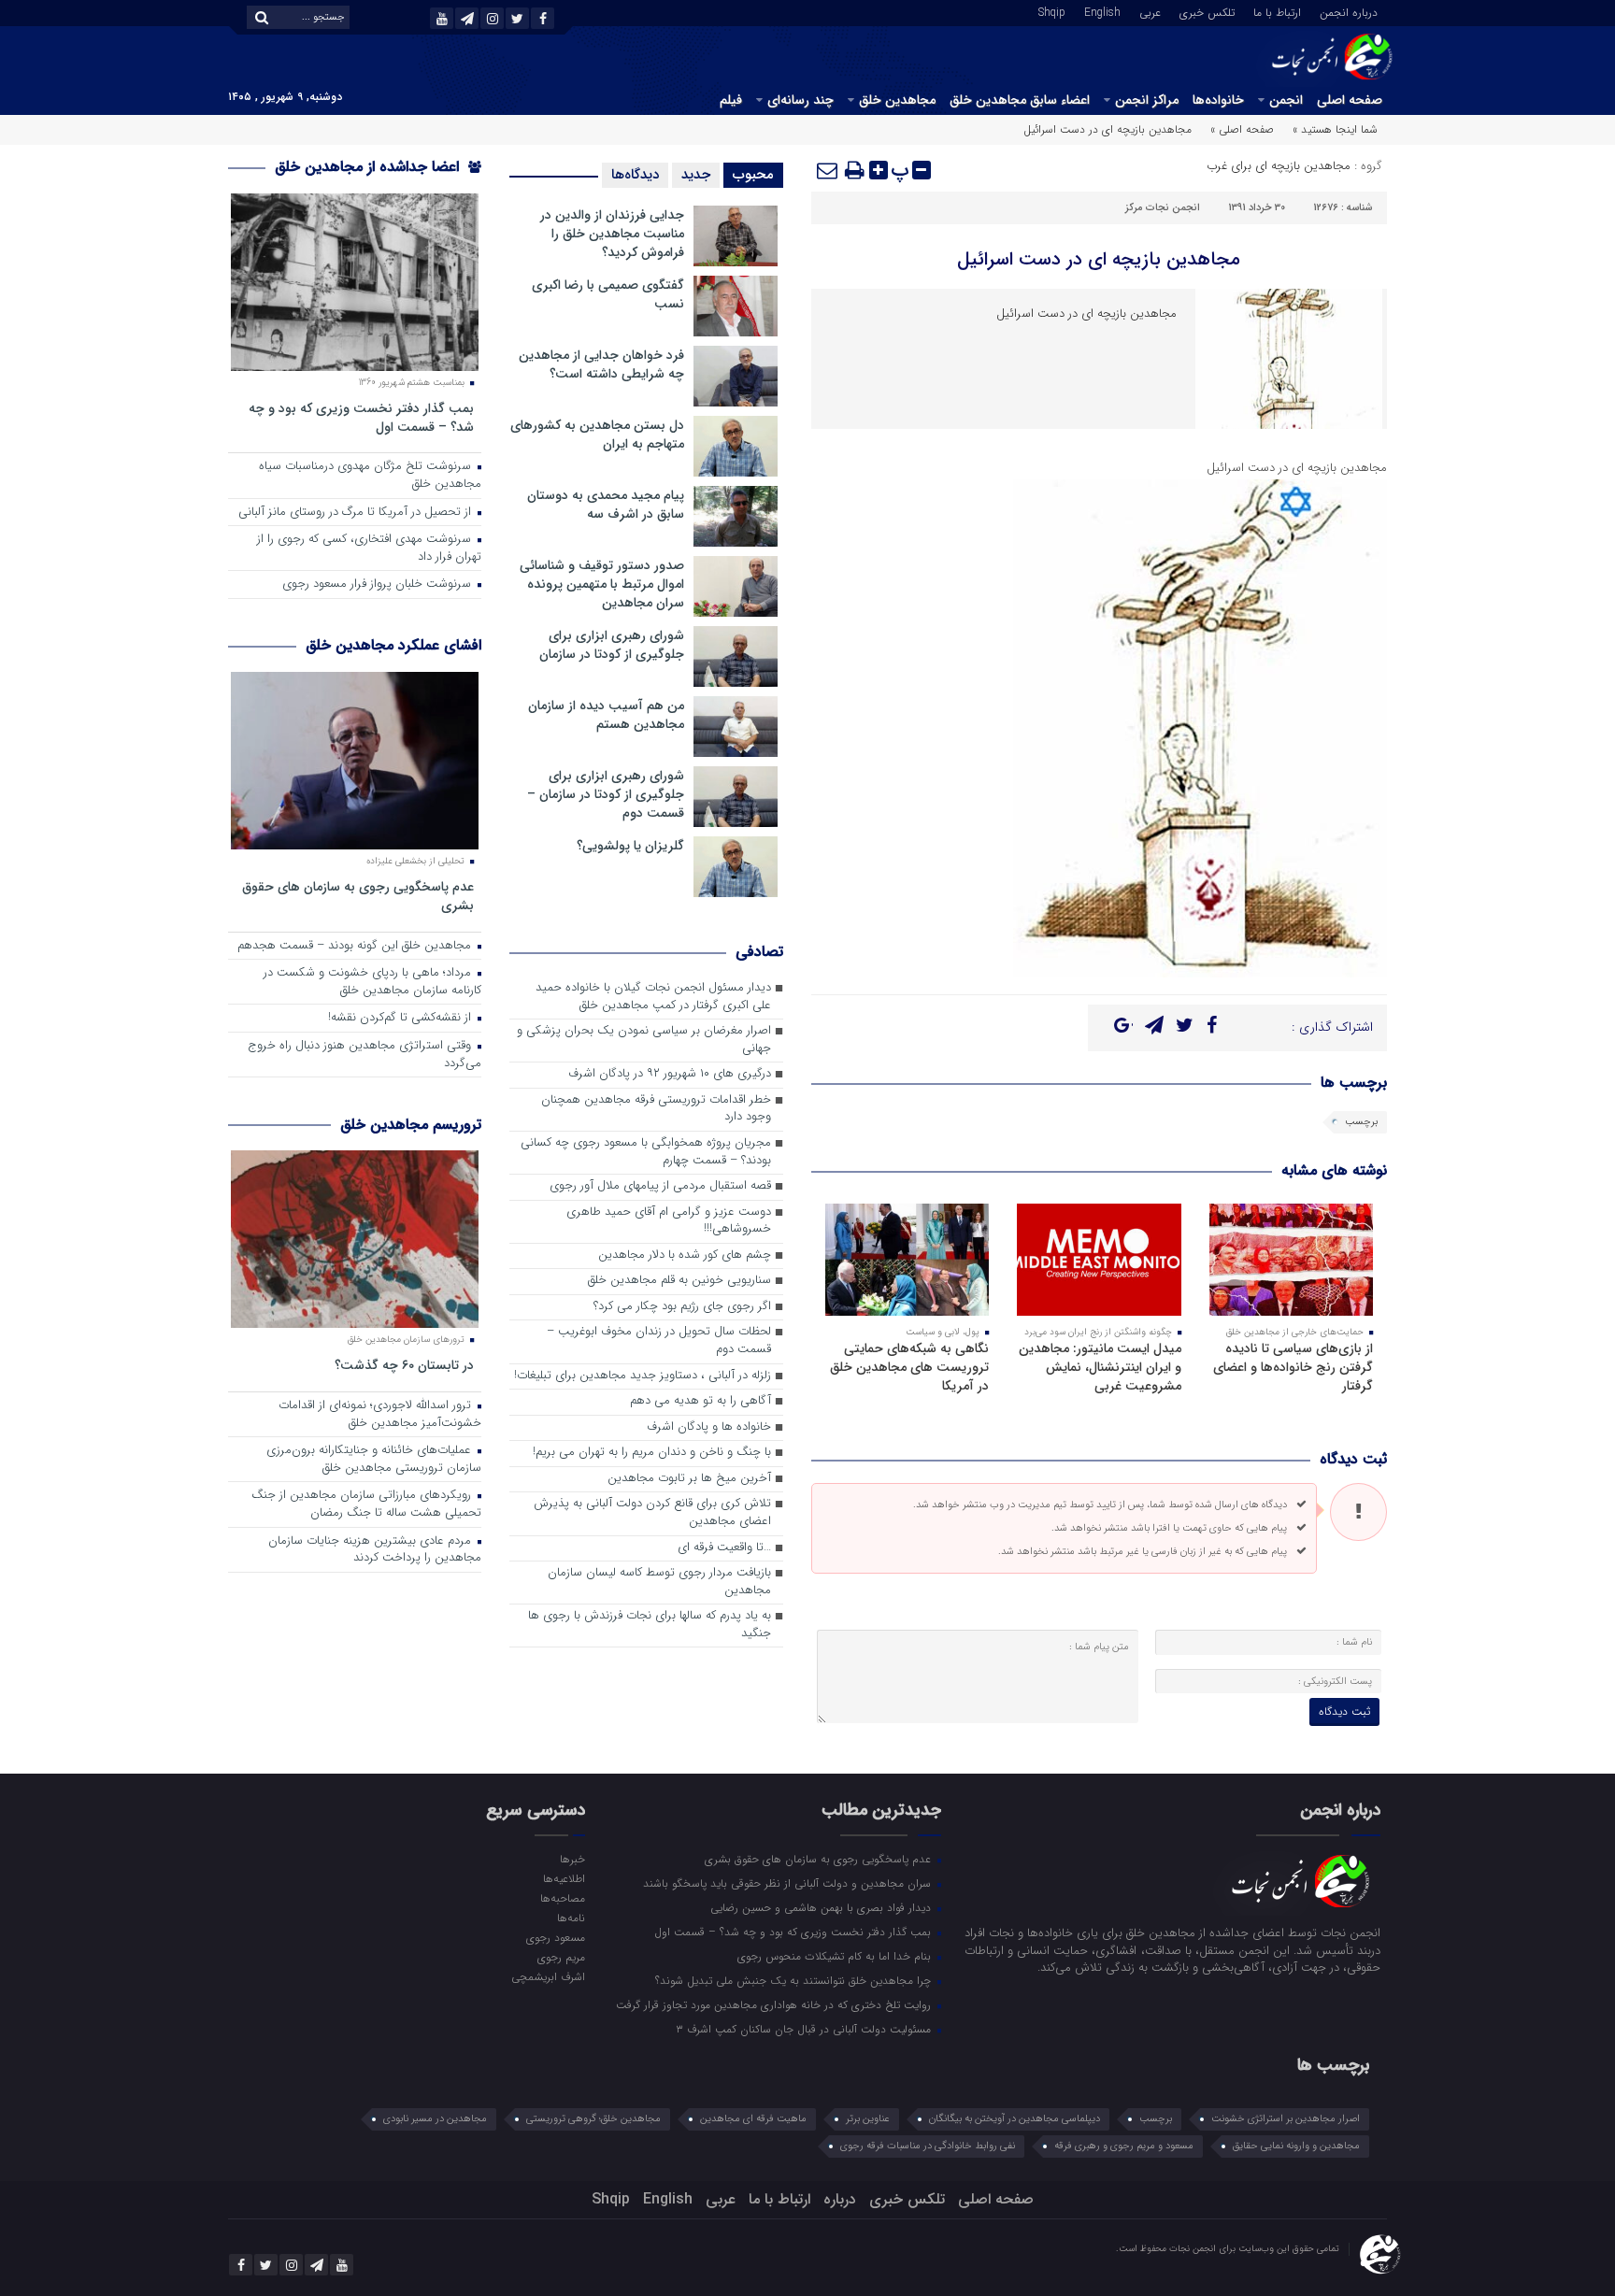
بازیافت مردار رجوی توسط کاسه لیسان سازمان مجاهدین (659, 1582)
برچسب (1361, 1122)
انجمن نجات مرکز (1163, 208)
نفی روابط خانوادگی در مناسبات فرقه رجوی (928, 2146)
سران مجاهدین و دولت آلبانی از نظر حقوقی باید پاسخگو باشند (789, 1883)
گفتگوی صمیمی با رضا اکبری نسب (608, 294)
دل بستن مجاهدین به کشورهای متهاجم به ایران (597, 435)
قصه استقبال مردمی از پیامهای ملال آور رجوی (660, 1186)
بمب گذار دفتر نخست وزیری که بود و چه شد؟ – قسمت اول (361, 417)
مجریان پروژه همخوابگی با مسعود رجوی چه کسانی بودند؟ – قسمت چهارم (646, 1152)
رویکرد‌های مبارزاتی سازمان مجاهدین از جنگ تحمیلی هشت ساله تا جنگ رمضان (366, 1505)
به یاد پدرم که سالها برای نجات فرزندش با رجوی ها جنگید (650, 1625)
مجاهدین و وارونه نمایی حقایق (1296, 2146)
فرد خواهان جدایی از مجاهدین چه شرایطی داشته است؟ (601, 364)
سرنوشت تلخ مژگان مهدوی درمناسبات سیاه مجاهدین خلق (370, 476)
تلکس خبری (1207, 11)
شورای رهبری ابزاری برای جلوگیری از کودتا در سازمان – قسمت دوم (606, 794)
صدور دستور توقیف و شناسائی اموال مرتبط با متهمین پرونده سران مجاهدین (602, 584)
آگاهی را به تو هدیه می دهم (700, 1401)
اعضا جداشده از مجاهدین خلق (369, 167)
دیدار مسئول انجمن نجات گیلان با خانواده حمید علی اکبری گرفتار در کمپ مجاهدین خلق (653, 997)
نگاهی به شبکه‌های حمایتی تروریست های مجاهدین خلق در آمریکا (909, 1367)
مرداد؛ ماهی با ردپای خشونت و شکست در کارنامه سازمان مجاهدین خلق (372, 982)
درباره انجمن (1349, 11)
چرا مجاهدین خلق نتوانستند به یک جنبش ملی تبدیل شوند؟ (795, 1980)
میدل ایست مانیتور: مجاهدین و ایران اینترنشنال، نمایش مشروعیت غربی (1100, 1367)
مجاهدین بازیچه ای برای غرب (1279, 166)
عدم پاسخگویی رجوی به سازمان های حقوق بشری (358, 896)
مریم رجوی (561, 1957)
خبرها (572, 1859)
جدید (696, 175)
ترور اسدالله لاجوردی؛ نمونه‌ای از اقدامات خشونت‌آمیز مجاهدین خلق (380, 1415)
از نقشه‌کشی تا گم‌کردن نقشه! (401, 1018)
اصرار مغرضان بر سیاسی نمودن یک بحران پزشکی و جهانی (644, 1040)
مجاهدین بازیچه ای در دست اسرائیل (1099, 259)
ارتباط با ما (1277, 11)
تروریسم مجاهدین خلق (411, 1125)
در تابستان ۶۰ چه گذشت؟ (404, 1365)
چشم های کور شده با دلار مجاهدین (685, 1255)
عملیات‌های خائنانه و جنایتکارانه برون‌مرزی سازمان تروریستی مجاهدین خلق (374, 1460)
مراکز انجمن (1147, 100)
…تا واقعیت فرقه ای (724, 1548)
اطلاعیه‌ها (564, 1878)
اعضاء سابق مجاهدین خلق (1020, 100)
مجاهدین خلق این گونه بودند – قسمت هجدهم (356, 946)
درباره (840, 2199)
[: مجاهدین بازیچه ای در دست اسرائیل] (828, 170)
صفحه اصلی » (1242, 129)
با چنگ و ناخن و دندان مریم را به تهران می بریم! (652, 1453)
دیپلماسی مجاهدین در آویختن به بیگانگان (1015, 2119)
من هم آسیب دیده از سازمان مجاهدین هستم (606, 715)
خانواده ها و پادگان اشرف (709, 1427)
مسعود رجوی (555, 1937)
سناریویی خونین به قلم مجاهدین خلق (679, 1281)
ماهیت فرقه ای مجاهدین (753, 2119)
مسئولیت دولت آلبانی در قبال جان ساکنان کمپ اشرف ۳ (805, 2029)
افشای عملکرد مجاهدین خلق (393, 645)
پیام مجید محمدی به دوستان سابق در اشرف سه (606, 505)
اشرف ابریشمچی (548, 1976)
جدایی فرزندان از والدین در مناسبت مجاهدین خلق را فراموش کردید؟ (612, 234)
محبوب (753, 175)
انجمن (1286, 100)
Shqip (1052, 11)
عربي (1150, 11)
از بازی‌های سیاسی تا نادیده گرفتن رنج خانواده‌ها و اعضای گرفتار (1293, 1367)
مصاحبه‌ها (562, 1898)
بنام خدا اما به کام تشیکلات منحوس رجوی (836, 1956)
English (1102, 11)
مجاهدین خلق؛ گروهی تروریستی (593, 2119)
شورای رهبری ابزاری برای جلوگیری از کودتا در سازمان (612, 645)
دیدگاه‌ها (635, 175)
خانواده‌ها (1218, 100)
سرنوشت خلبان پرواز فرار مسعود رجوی (379, 585)
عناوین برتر (868, 2119)
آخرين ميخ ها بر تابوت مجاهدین (689, 1479)
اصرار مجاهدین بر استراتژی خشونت (1286, 2119)
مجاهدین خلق (897, 100)
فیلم (731, 100)
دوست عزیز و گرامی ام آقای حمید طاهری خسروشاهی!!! (669, 1221)
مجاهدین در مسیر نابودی (435, 2119)
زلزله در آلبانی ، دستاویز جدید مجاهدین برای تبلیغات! (643, 1376)
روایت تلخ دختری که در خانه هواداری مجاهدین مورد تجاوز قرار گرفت (775, 2004)
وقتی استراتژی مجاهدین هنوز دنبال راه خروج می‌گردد (364, 1055)
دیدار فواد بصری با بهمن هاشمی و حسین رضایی (822, 1907)
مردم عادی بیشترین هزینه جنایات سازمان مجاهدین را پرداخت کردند (375, 1550)
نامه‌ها (571, 1918)
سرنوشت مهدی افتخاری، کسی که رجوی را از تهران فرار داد (369, 549)
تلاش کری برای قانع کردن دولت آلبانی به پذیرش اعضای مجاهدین (652, 1513)
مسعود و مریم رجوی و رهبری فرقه (1124, 2146)
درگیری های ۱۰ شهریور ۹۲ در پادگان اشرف (670, 1074)
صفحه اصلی (1350, 100)
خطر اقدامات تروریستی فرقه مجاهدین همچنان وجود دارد (656, 1109)
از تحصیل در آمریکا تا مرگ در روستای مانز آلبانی (357, 513)
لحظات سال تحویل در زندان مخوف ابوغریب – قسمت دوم (659, 1341)
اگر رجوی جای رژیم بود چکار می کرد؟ (682, 1307)
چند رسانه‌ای (800, 100)
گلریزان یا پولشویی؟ (630, 846)
